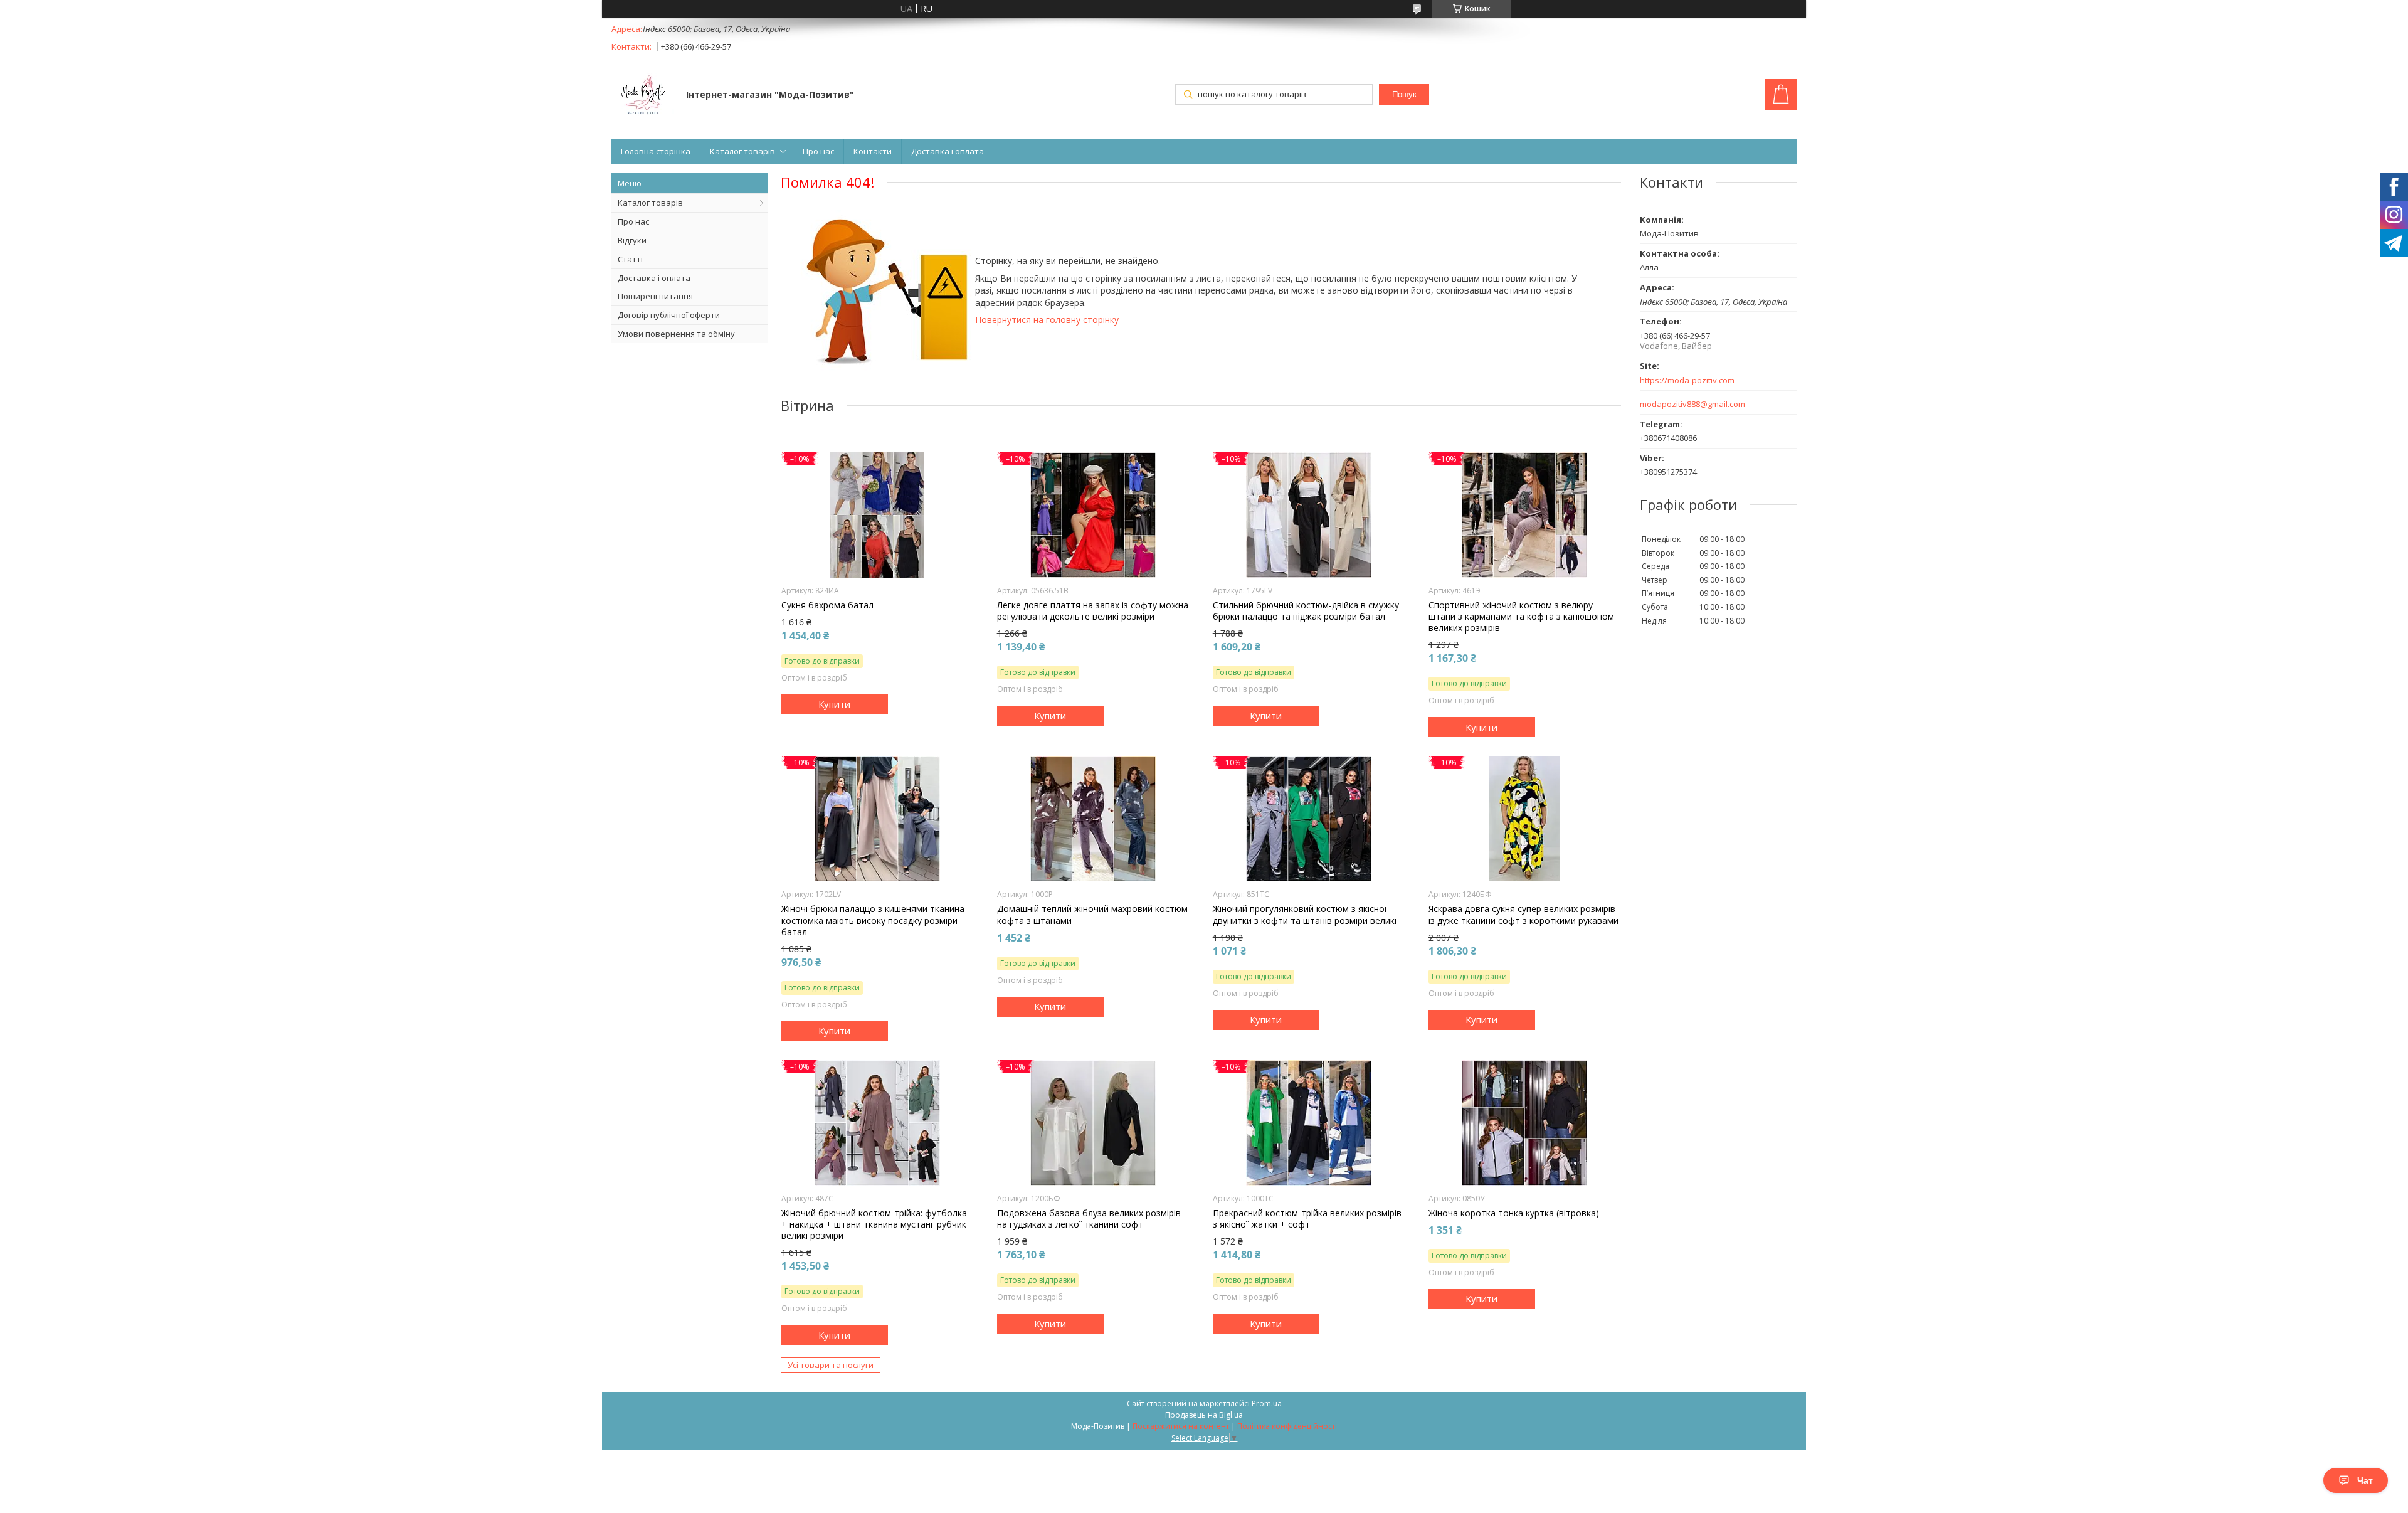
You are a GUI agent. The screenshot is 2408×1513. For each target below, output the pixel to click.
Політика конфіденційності (1287, 1426)
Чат (2365, 1480)
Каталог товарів (742, 151)
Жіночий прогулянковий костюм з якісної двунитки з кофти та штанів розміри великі (1305, 915)
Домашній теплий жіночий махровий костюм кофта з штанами (1092, 915)
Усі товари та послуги (831, 1365)
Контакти (873, 151)
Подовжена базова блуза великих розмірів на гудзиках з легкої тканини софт (1089, 1219)
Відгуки (632, 240)
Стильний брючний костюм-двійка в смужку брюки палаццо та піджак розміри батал (1306, 611)
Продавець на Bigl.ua (1204, 1415)
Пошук (1404, 94)
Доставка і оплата (948, 151)
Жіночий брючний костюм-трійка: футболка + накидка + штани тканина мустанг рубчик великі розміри (874, 1224)
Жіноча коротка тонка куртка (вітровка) (1514, 1213)
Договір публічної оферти (669, 315)
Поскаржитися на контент (1181, 1426)
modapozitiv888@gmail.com (1692, 404)
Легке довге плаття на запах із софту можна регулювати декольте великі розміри (1093, 611)
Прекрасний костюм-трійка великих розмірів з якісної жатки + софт (1307, 1219)
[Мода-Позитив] (643, 96)
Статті (630, 259)
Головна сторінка (656, 151)
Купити (834, 704)
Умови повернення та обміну (676, 334)
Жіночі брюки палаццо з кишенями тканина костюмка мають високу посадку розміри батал (873, 920)
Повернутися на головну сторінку (1047, 320)
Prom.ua (1267, 1404)
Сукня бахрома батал (827, 605)
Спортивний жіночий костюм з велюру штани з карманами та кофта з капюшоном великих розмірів (1521, 617)
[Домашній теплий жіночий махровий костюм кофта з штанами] (1093, 819)
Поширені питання (655, 296)
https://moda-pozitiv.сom (1687, 380)
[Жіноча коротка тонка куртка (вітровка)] (1525, 1123)
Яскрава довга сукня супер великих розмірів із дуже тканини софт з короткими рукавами (1523, 915)
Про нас (818, 151)
